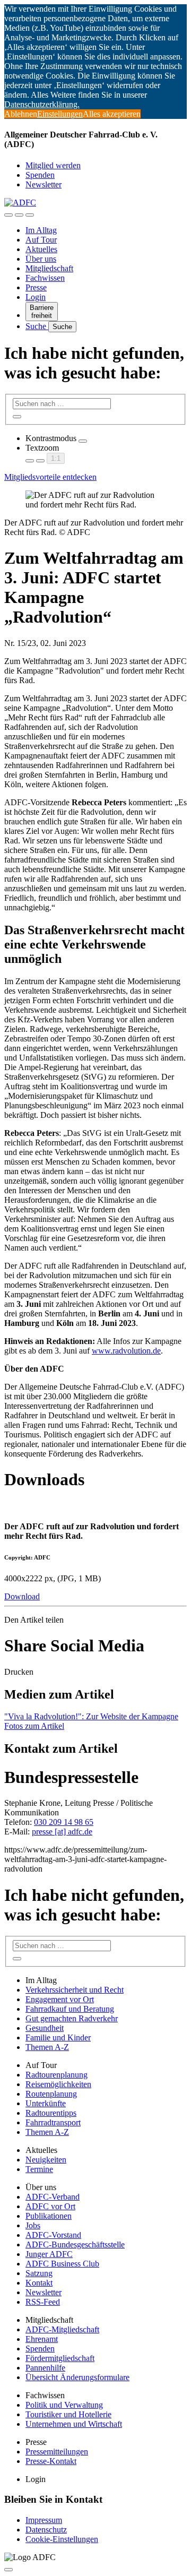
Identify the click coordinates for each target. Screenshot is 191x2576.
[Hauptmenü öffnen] (30, 215)
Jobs (33, 2225)
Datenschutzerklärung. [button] (42, 104)
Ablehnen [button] (21, 114)
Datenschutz (46, 2530)
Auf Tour (41, 240)
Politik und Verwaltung (64, 2405)
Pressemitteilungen (57, 2452)
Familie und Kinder (58, 2037)
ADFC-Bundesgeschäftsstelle (75, 2245)
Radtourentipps (51, 2113)
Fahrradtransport (53, 2122)
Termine (39, 2169)
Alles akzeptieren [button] (112, 114)
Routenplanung (51, 2094)
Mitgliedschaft (49, 268)
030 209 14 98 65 (64, 1822)
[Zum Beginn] (8, 2570)
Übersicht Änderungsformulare (77, 2377)
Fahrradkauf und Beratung (70, 2009)
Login (36, 297)
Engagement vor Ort (60, 1999)
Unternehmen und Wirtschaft (74, 2424)
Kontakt (39, 2283)
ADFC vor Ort (50, 2206)
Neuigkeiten (46, 2160)
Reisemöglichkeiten (58, 2084)
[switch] (83, 441)
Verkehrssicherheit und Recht (75, 1990)
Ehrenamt (42, 2339)
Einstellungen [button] (60, 114)
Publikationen (49, 2216)
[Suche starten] (17, 417)
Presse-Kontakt (51, 2461)
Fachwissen (45, 278)
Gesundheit (45, 2028)
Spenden (40, 175)
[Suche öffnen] (19, 215)
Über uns (41, 259)
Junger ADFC (49, 2254)
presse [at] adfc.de (62, 1832)
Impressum (44, 2520)
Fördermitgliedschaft (60, 2358)
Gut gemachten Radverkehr (72, 2018)
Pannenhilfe (45, 2368)
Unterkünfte (46, 2103)
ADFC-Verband (53, 2197)
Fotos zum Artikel (34, 1726)
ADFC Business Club (62, 2264)
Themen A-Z (47, 2047)
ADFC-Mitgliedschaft (62, 2329)
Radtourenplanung (57, 2075)
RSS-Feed (43, 2302)
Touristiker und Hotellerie (68, 2414)
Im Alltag (41, 230)
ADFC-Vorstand (53, 2235)
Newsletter (44, 184)
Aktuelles (41, 249)
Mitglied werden (53, 165)
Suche (37, 326)
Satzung (39, 2273)
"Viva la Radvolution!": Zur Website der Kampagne (91, 1716)
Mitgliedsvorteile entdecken (50, 477)
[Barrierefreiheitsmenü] (8, 215)
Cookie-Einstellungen (62, 2539)
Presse (36, 287)
